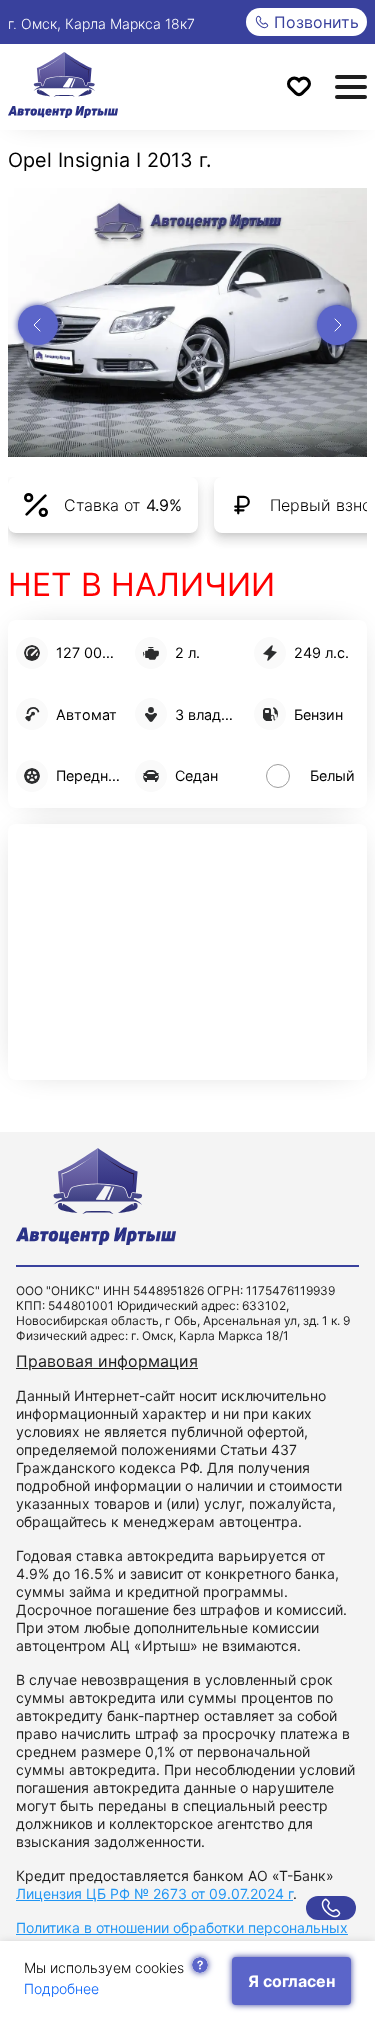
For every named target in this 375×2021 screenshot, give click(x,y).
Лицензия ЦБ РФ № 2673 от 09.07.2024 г (154, 1893)
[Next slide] (337, 325)
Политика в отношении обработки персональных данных (182, 1936)
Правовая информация (107, 1361)
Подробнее (61, 1988)
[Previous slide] (38, 325)
